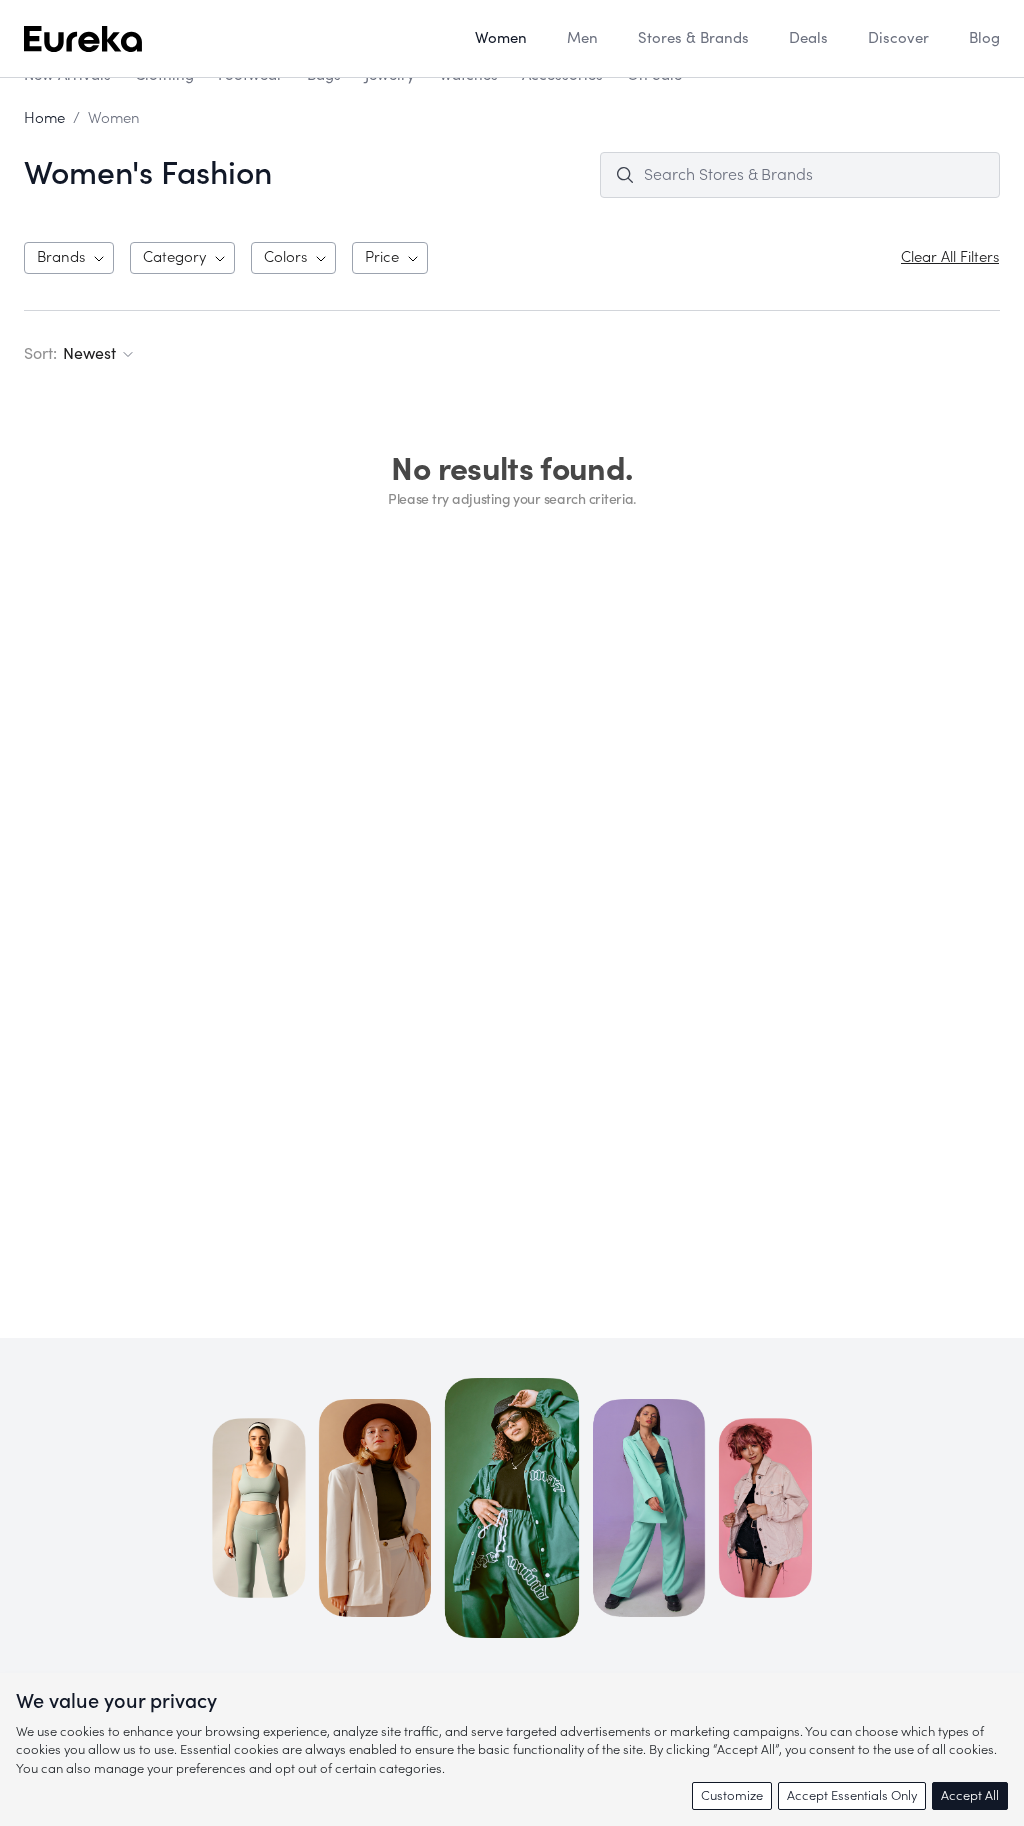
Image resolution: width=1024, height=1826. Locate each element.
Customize (732, 1795)
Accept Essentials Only (852, 1795)
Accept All (970, 1795)
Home (44, 118)
